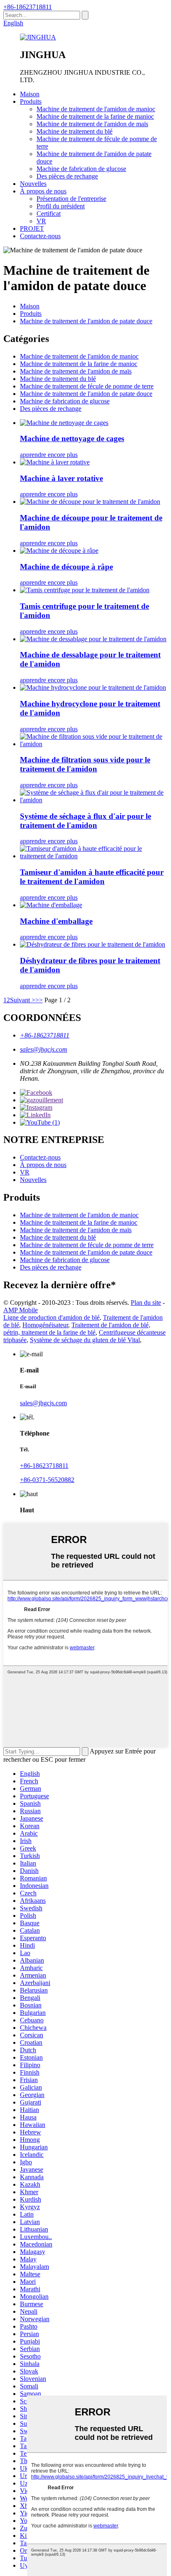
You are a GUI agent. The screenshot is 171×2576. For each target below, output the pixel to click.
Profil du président (61, 206)
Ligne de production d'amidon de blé (51, 1317)
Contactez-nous (40, 236)
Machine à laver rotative (61, 478)
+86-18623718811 (28, 7)
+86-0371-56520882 (47, 1480)
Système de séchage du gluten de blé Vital (85, 1340)
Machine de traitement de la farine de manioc (95, 116)
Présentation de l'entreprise (71, 199)
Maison (30, 94)
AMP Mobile (21, 1310)
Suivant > (23, 1000)
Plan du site (146, 1303)
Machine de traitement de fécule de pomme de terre (87, 386)
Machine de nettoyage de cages (72, 438)
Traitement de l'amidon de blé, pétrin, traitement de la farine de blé (77, 1329)
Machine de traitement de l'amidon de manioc (96, 109)
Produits (31, 101)
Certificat (49, 214)
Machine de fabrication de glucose (81, 169)
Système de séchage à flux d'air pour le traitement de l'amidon (85, 821)
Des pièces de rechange (67, 176)
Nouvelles (33, 184)
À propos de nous (43, 191)
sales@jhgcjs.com (44, 1049)
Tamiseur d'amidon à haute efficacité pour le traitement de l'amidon (92, 877)
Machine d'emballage (56, 921)
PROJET (32, 228)
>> (39, 1000)
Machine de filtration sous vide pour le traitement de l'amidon (85, 764)
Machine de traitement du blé (75, 131)
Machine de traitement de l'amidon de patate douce (86, 321)
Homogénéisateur (45, 1325)
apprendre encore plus (49, 455)
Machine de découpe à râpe (66, 567)
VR (41, 221)
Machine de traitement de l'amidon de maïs (92, 124)
